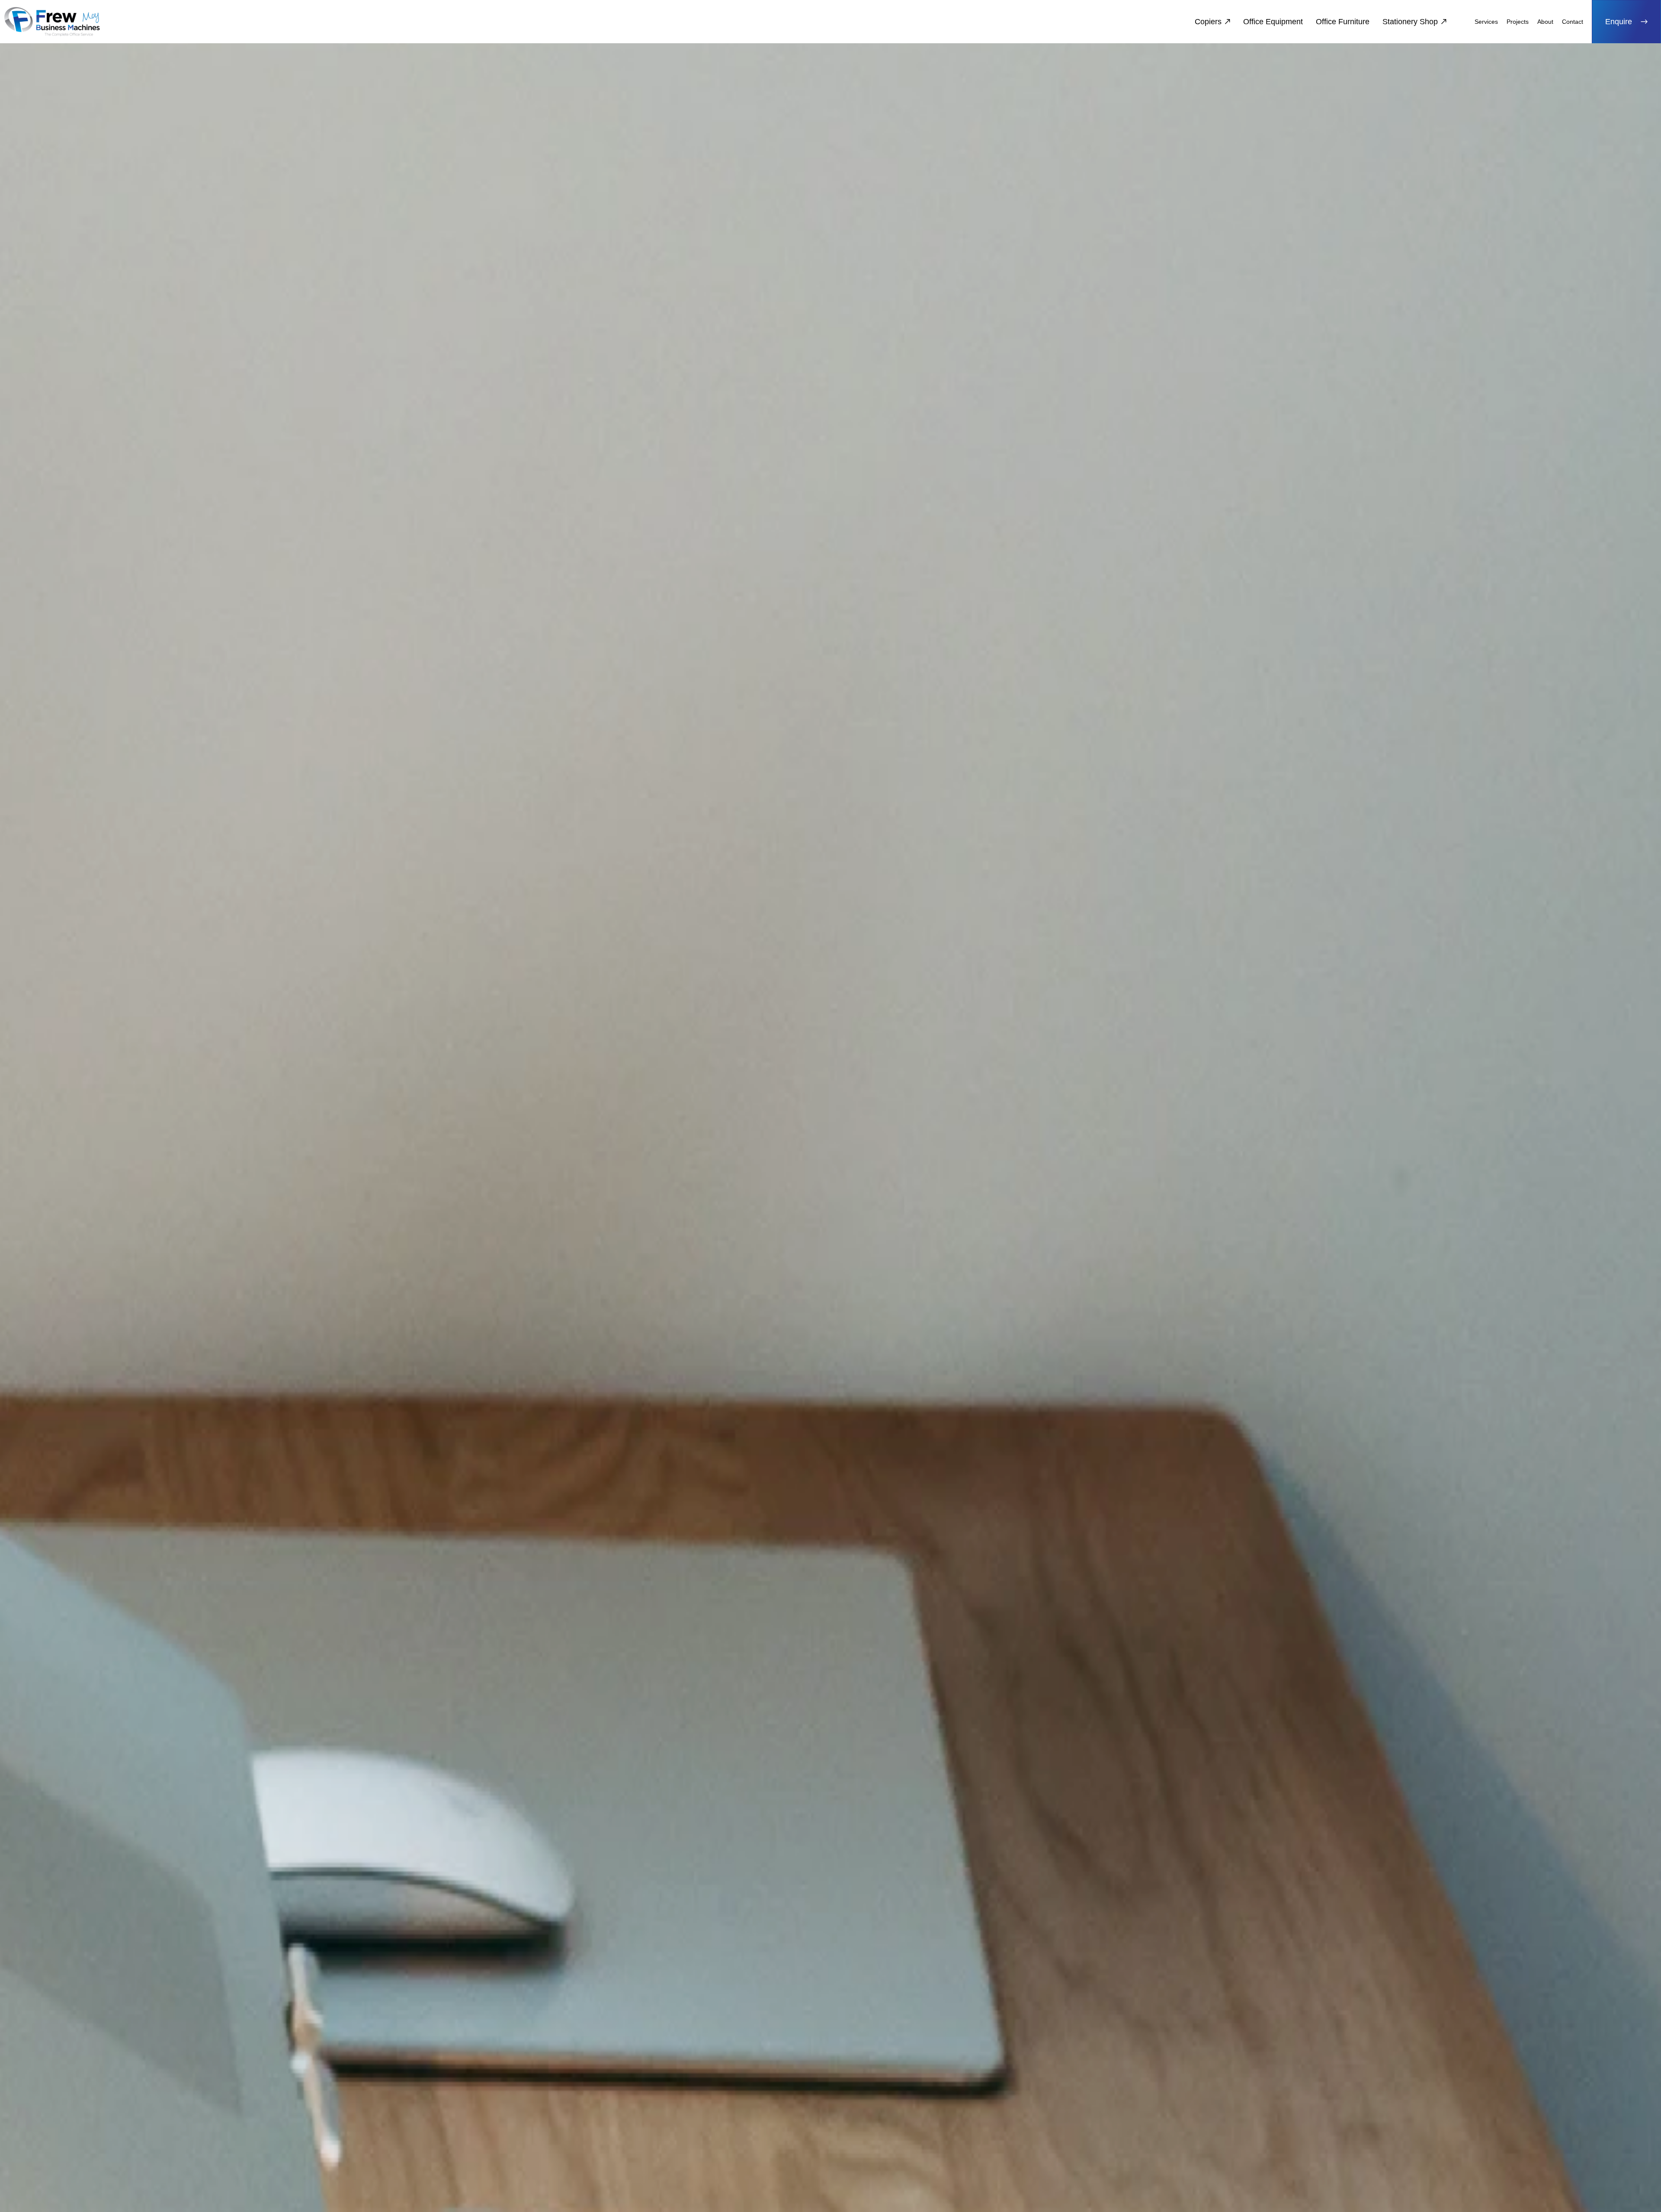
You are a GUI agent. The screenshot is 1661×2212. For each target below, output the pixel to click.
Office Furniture (1343, 22)
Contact (1573, 22)
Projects (1518, 22)
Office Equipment (1273, 22)
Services (1486, 22)
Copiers (1208, 22)
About (1545, 22)
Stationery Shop (1410, 22)
